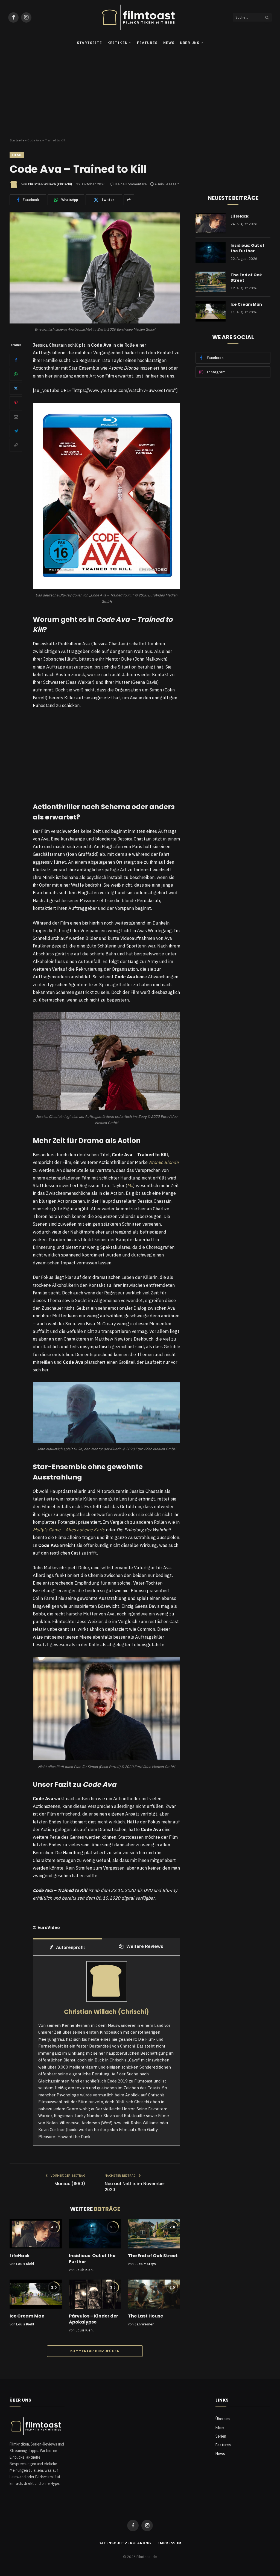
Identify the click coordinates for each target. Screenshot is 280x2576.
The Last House (145, 2316)
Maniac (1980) (70, 2184)
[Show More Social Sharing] (129, 200)
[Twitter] (16, 388)
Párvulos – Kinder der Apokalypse (94, 2319)
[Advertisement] (140, 95)
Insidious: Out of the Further (92, 2259)
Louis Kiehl (25, 2264)
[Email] (16, 417)
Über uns (190, 43)
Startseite (89, 43)
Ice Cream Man (27, 2316)
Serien (221, 2436)
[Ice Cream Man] (36, 2294)
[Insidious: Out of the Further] (95, 2234)
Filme (17, 155)
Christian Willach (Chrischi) (50, 184)
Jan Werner (144, 2324)
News (169, 43)
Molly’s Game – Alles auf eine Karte (69, 1530)
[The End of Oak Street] (154, 2234)
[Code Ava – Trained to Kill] (95, 268)
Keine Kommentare (131, 184)
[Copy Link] (16, 445)
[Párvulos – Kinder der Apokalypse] (95, 2294)
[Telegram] (16, 431)
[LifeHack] (36, 2234)
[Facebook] (16, 360)
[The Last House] (154, 2294)
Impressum (170, 2543)
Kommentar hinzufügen (95, 2351)
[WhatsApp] (16, 374)
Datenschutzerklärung (125, 2543)
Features (147, 43)
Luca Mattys (145, 2264)
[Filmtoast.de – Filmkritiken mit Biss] (140, 17)
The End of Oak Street (153, 2256)
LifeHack (20, 2256)
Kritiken (117, 43)
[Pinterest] (16, 403)
